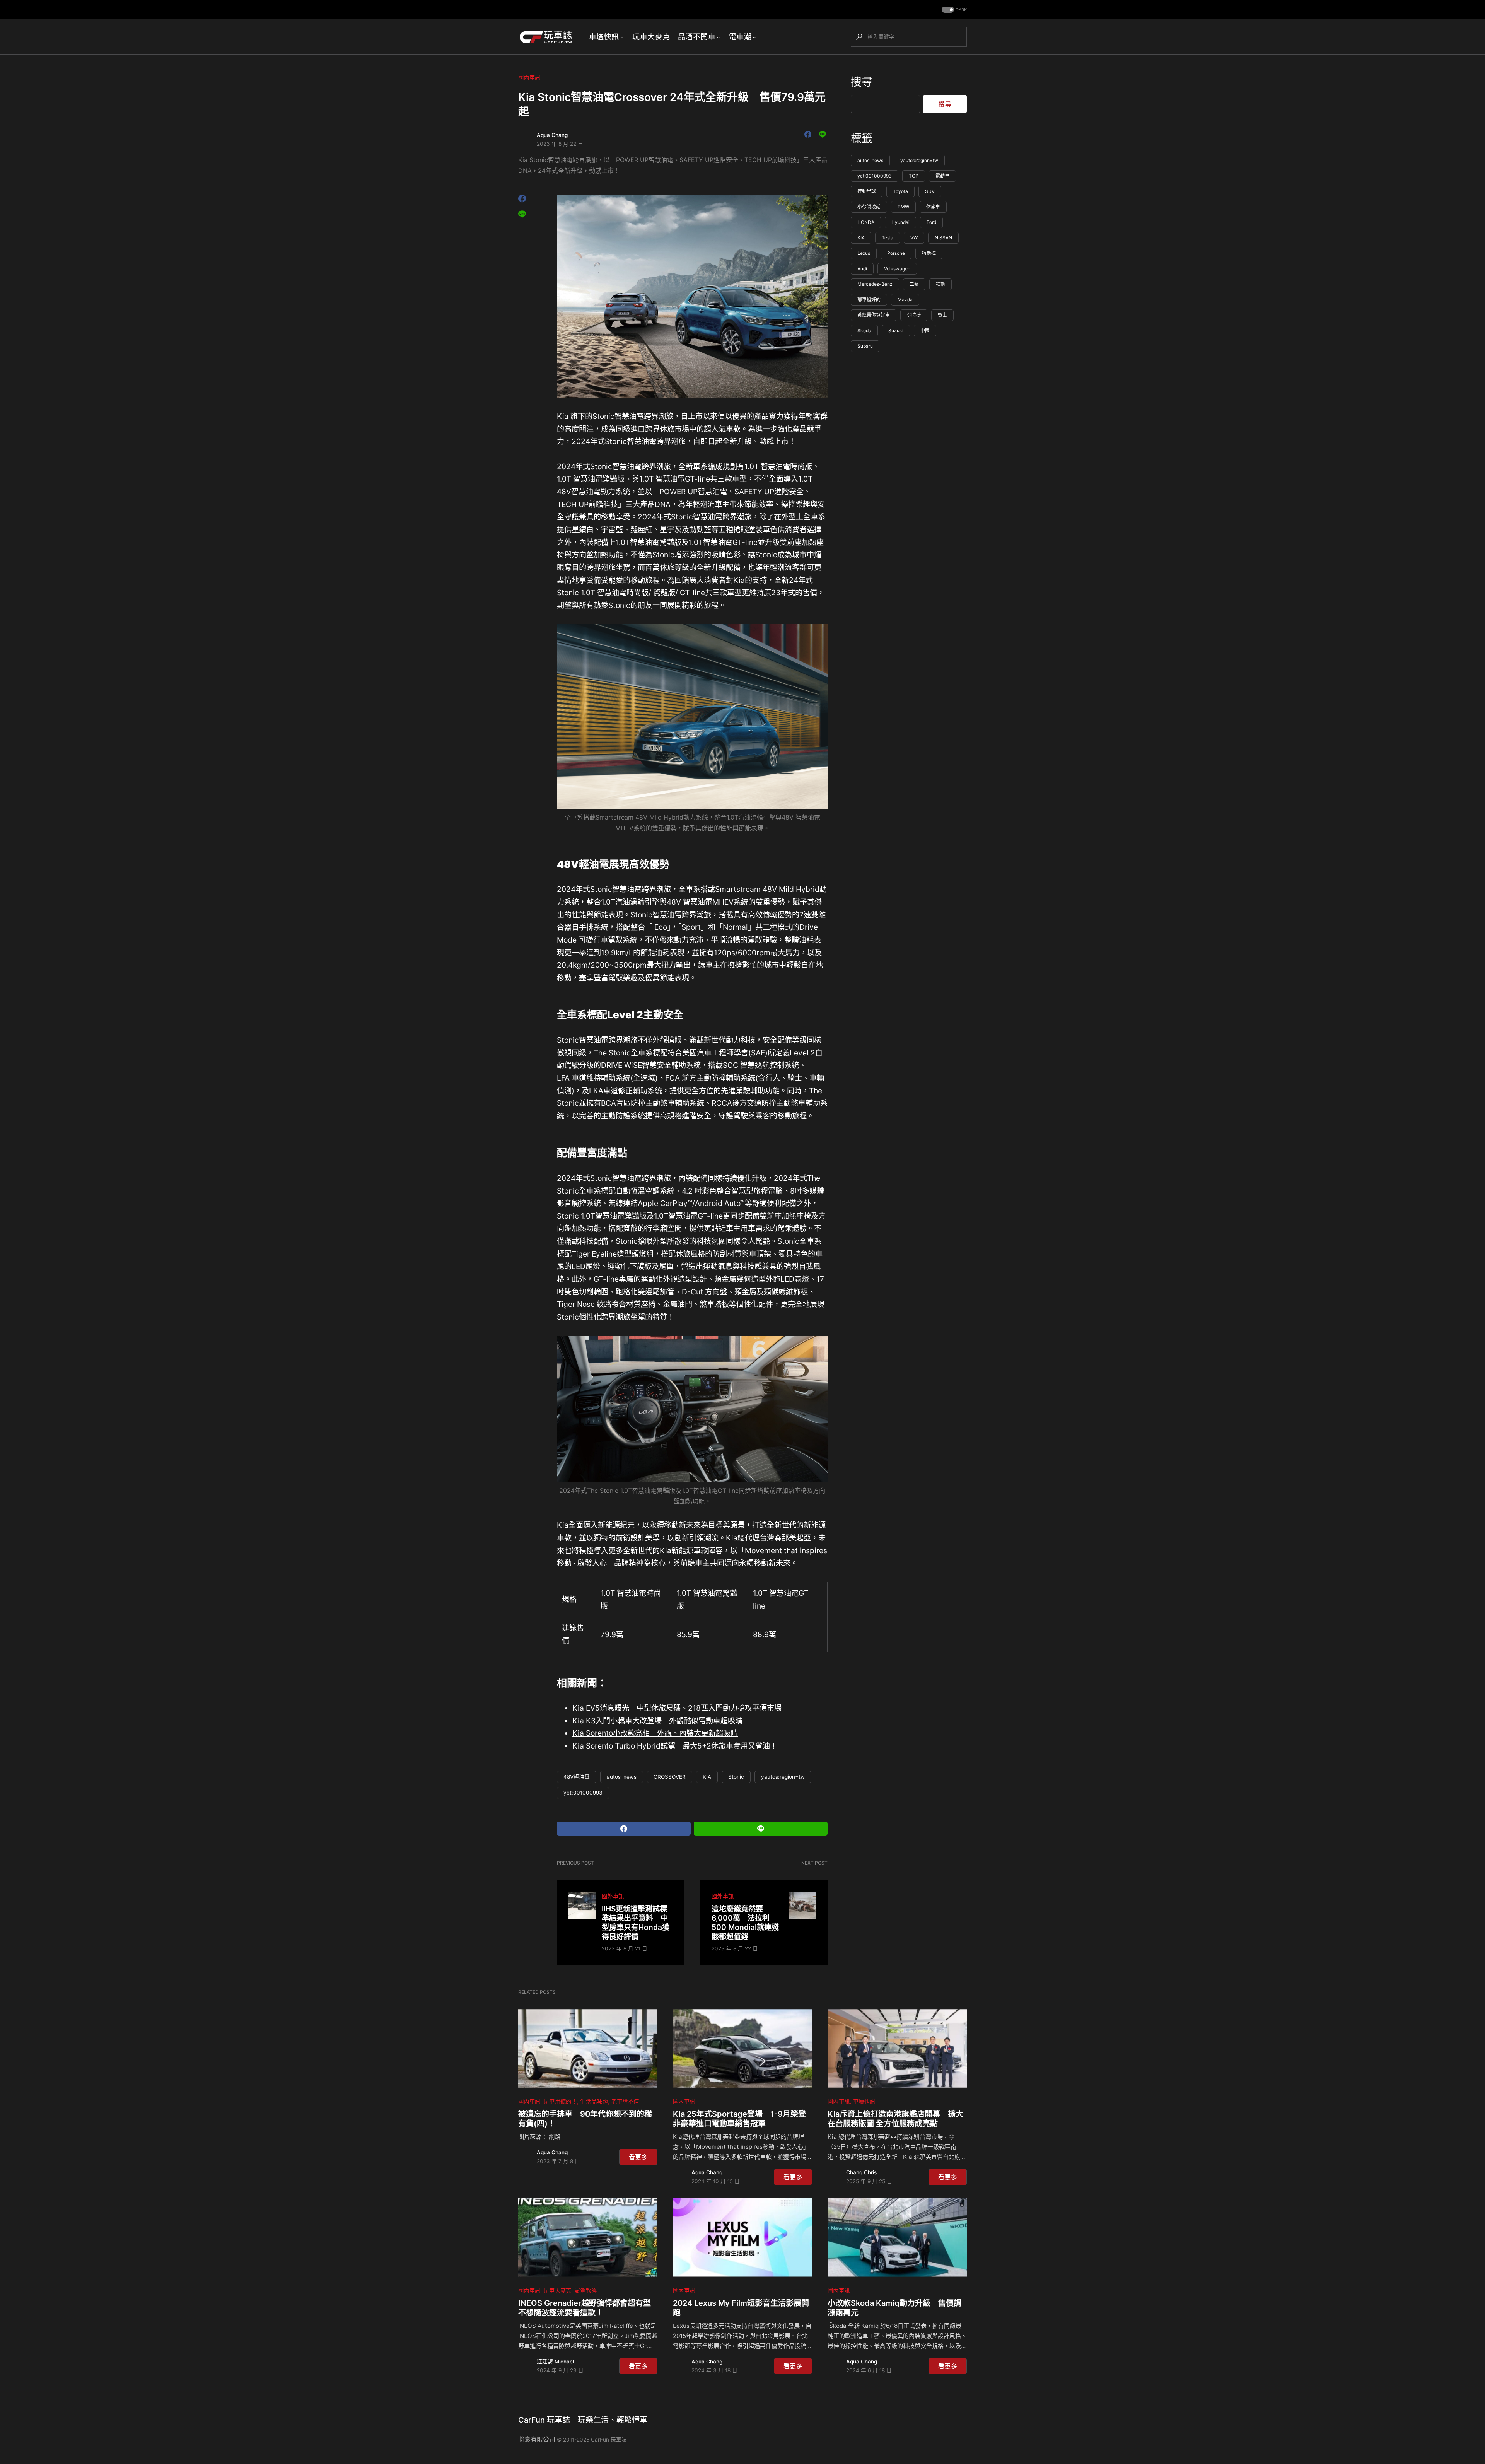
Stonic (736, 1777)
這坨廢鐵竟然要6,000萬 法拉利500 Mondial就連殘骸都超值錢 (745, 1923)
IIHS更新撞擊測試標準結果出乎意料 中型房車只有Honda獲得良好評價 (636, 1923)
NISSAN (943, 238)
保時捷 (914, 315)
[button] (953, 10)
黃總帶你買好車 (874, 315)
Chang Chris (861, 2172)
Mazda (905, 300)
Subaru (865, 346)
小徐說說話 (869, 207)
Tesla (888, 238)
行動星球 (867, 191)
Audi (862, 269)
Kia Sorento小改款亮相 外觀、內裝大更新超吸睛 (655, 1733)
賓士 (942, 315)
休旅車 (933, 207)
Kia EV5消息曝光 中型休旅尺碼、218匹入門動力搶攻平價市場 (677, 1708)
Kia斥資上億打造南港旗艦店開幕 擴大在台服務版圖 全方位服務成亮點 (895, 2119)
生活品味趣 (594, 2101)
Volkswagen (897, 269)
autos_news (622, 1777)
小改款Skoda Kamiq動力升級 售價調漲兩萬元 (894, 2308)
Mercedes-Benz (875, 284)
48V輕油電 (577, 1777)
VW (914, 238)
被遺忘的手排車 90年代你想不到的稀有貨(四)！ (585, 2119)
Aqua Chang (552, 135)
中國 (925, 330)
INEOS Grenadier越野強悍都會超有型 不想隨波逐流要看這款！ (588, 2308)
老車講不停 (625, 2101)
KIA (707, 1777)
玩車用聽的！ (560, 2101)
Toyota (900, 191)
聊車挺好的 (869, 300)
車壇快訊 (864, 2101)
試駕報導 (586, 2291)
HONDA (866, 222)
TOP (914, 176)
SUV (930, 191)
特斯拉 (929, 253)
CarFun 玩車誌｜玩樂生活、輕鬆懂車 (583, 2420)
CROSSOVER (670, 1777)
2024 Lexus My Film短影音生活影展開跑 (741, 2308)
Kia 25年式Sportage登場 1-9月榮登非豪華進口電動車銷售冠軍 (739, 2119)
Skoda (864, 330)
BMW (903, 207)
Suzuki (896, 330)
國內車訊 (529, 78)
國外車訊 (613, 1896)
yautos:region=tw (783, 1777)
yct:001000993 (583, 1793)
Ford (931, 222)
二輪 (914, 284)
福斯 (940, 284)
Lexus (864, 253)
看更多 (638, 2157)
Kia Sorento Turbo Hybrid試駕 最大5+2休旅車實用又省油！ (675, 1746)
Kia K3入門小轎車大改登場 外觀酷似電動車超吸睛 (657, 1721)
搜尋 (862, 82)
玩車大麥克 (558, 2291)
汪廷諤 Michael (555, 2362)
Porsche (896, 253)
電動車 (942, 176)
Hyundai (900, 222)
